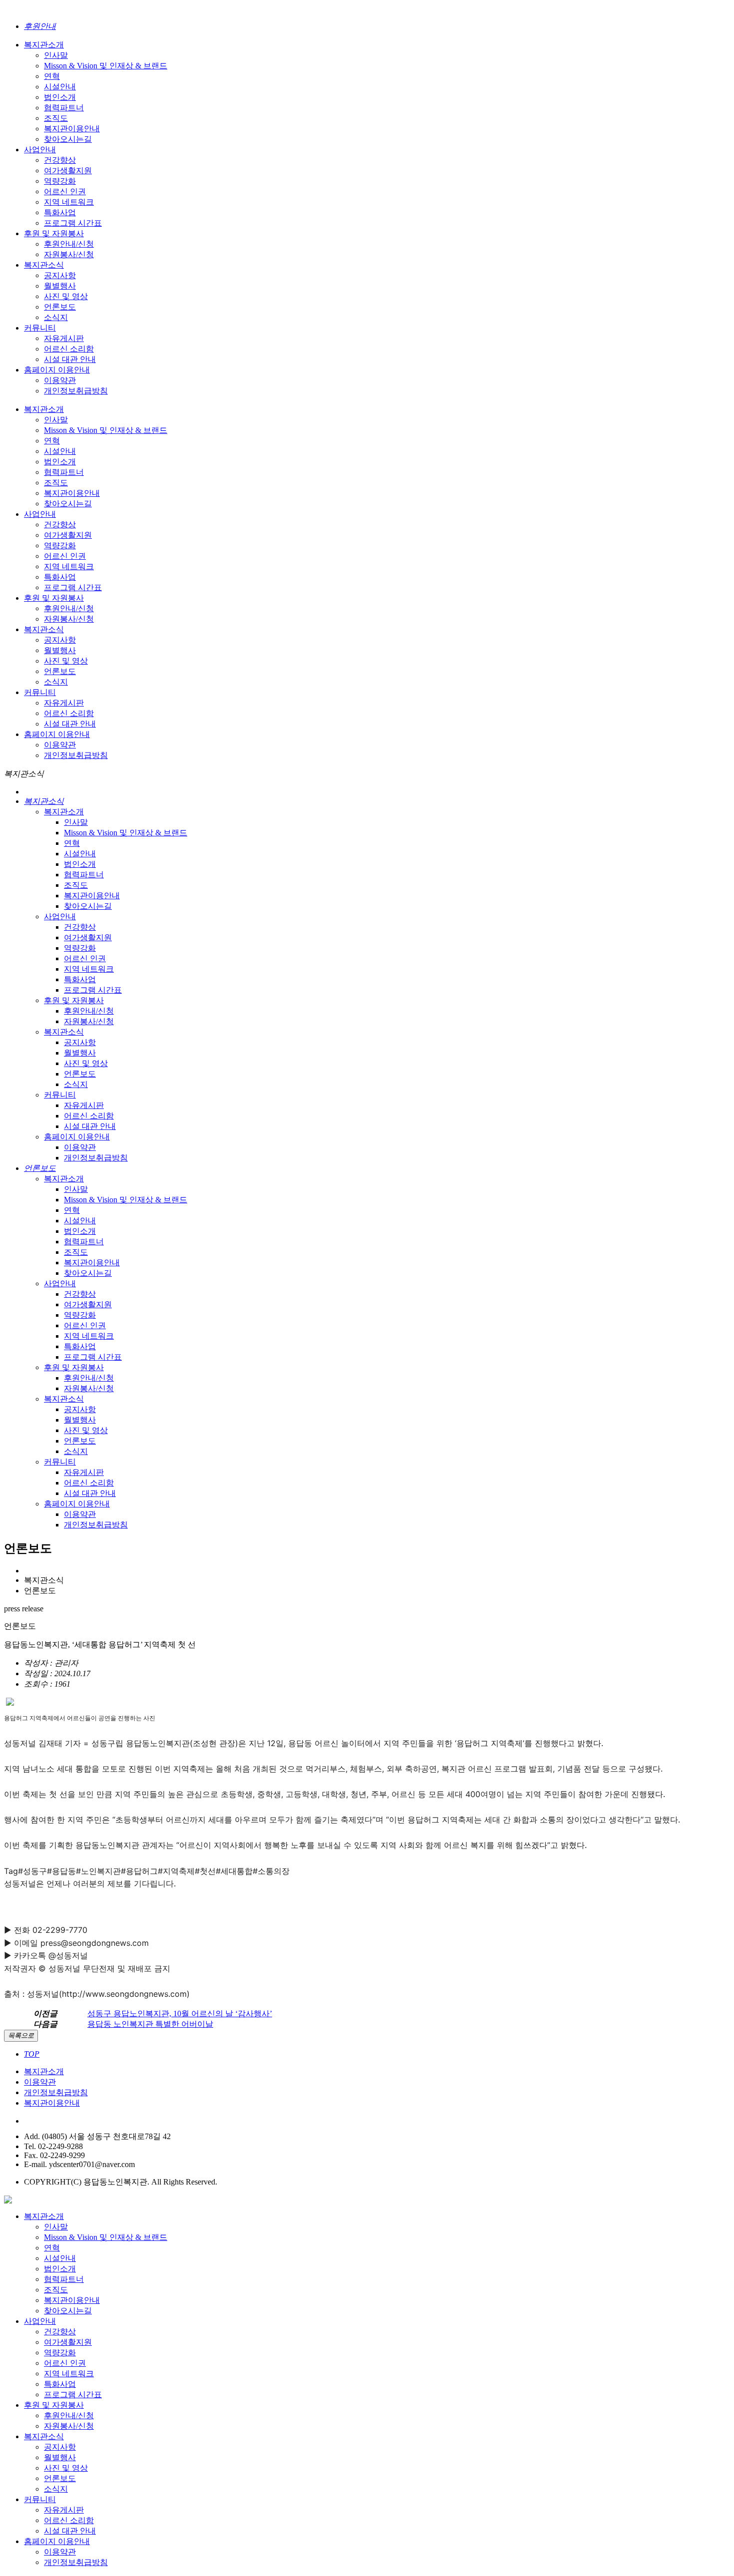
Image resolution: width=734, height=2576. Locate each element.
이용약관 (40, 2082)
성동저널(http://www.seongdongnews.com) (108, 1994)
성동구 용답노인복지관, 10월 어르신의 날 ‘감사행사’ (180, 2014)
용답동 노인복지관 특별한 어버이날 (150, 2024)
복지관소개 (44, 2071)
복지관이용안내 (52, 2103)
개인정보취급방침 (56, 2092)
